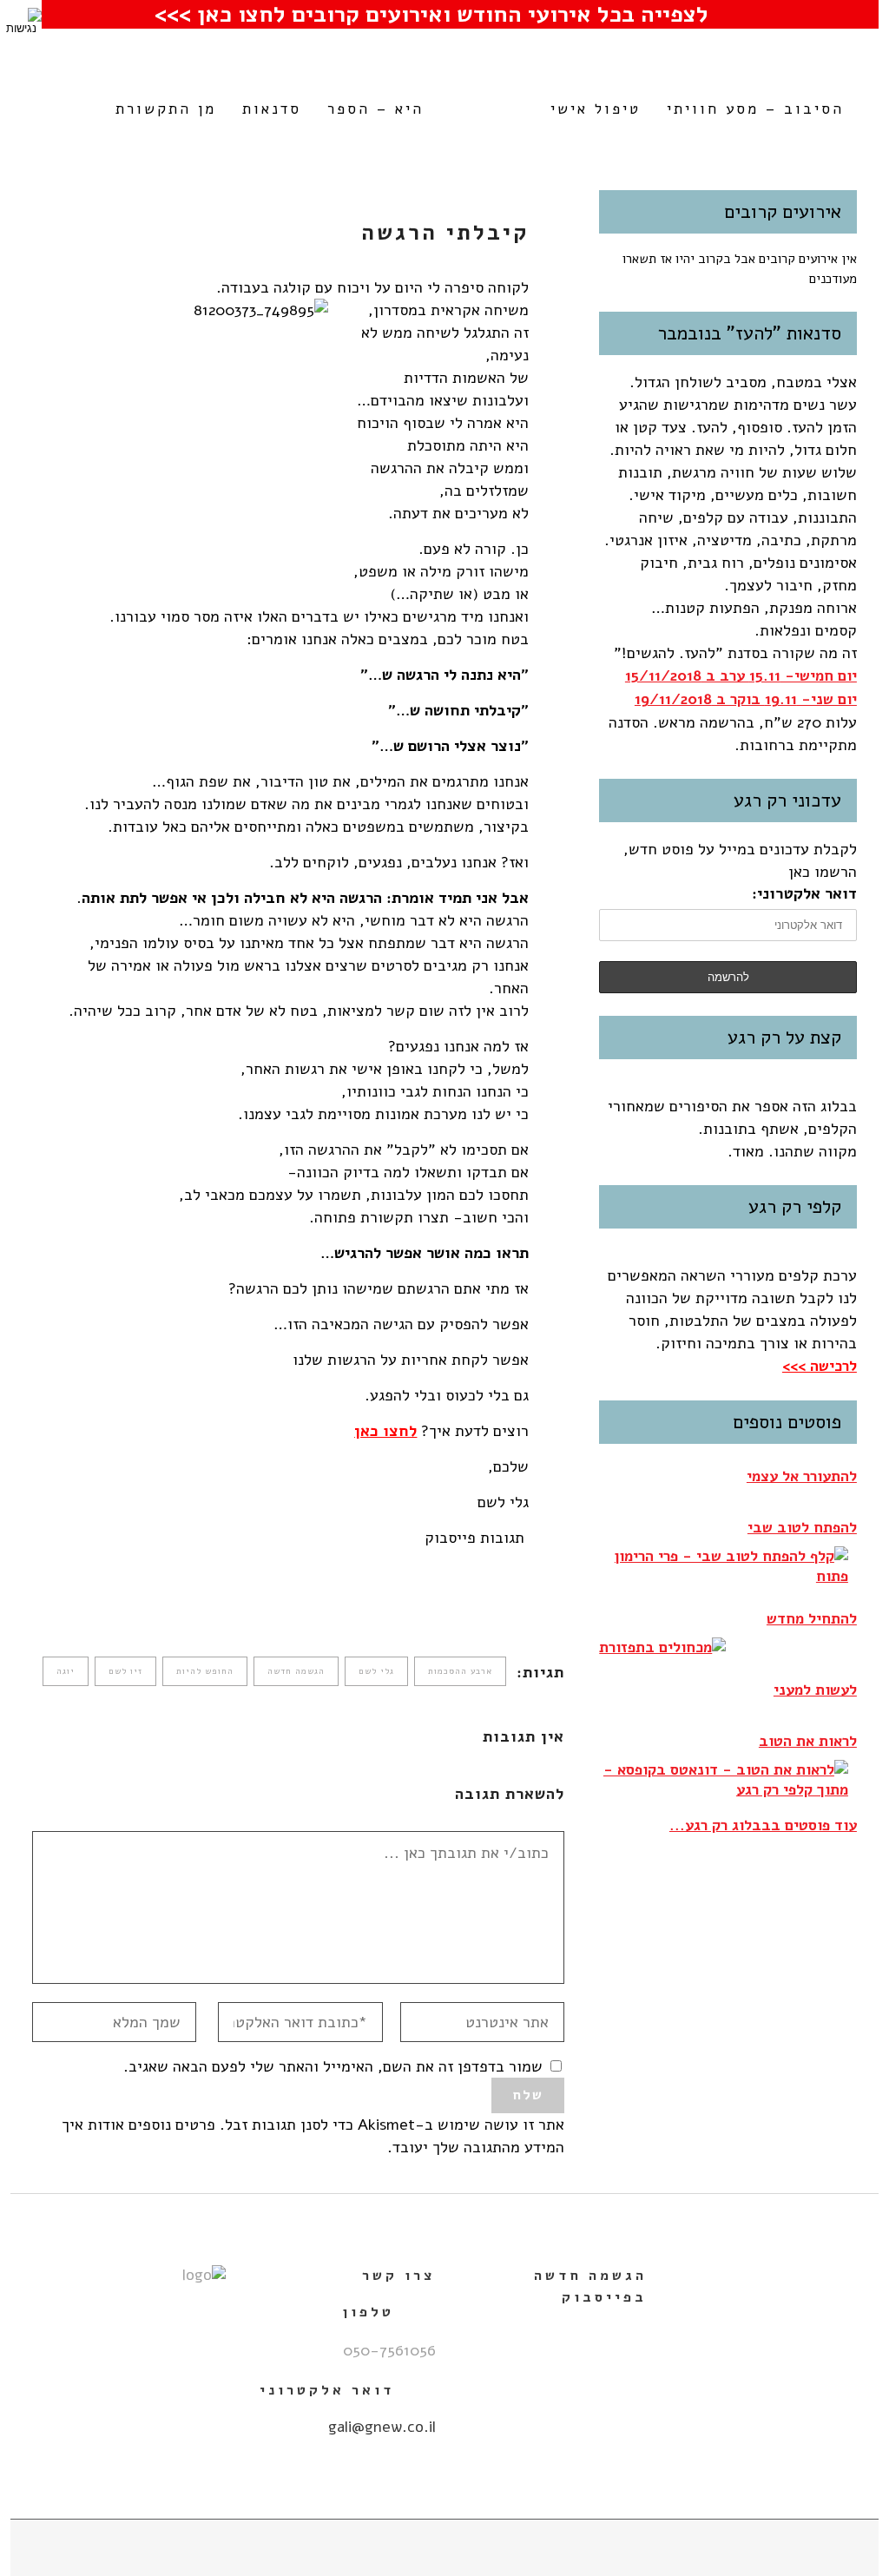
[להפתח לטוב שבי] (724, 1566)
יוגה (66, 1671)
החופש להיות (205, 1671)
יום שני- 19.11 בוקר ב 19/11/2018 (746, 699)
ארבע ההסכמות (460, 1671)
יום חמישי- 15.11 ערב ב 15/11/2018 (741, 676)
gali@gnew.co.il (382, 2427)
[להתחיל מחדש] (662, 1647)
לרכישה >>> (820, 1366)
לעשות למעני (815, 1690)
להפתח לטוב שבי (802, 1528)
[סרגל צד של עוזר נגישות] (21, 21)
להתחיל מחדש (812, 1619)
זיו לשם (125, 1671)
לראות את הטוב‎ (808, 1741)
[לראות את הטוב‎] (724, 1780)
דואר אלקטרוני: (804, 893)
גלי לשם (376, 1671)
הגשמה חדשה (296, 1671)
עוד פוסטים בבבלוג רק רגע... (763, 1825)
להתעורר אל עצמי (802, 1476)
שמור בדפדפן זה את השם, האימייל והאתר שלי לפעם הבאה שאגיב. (333, 2066)
